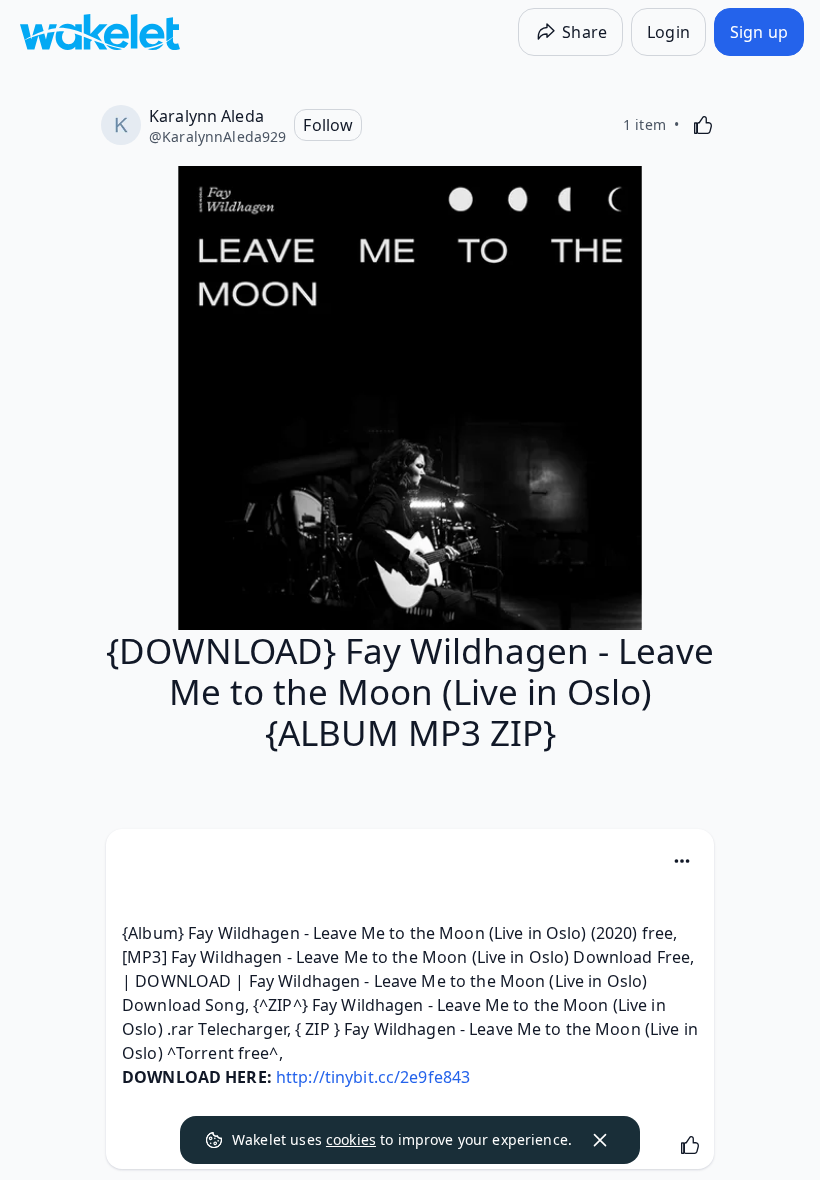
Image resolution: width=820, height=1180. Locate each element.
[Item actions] (682, 861)
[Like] (703, 125)
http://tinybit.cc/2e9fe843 (373, 1077)
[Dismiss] (600, 1140)
